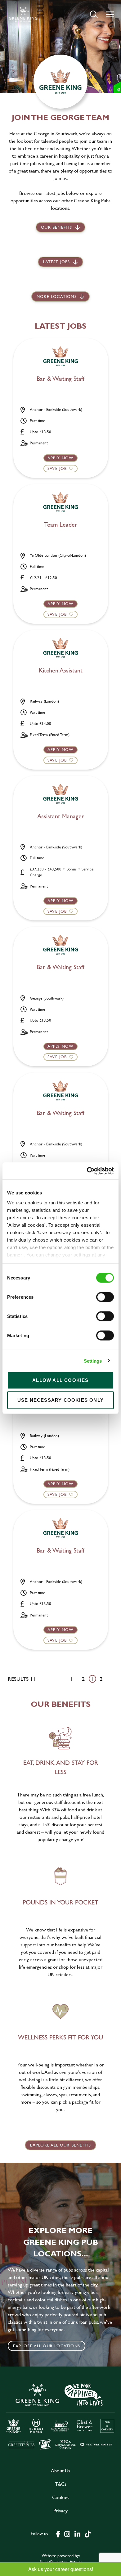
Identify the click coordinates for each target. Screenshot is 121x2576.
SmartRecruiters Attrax (60, 2562)
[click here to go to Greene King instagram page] (67, 2533)
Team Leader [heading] (61, 525)
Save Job (57, 468)
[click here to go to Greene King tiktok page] (87, 2533)
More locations (57, 296)
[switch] (105, 1297)
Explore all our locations (47, 2346)
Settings (93, 1361)
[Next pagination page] (111, 1679)
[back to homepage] (23, 14)
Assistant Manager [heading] (61, 816)
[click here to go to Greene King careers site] (60, 2416)
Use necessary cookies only (60, 1400)
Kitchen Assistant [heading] (61, 671)
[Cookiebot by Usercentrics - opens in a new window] (87, 1171)
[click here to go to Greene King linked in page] (77, 2533)
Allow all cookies (60, 1380)
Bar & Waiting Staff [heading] (60, 379)
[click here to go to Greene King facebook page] (58, 2533)
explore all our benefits (61, 2145)
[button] (94, 14)
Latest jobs (56, 262)
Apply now (61, 458)
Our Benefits (56, 227)
